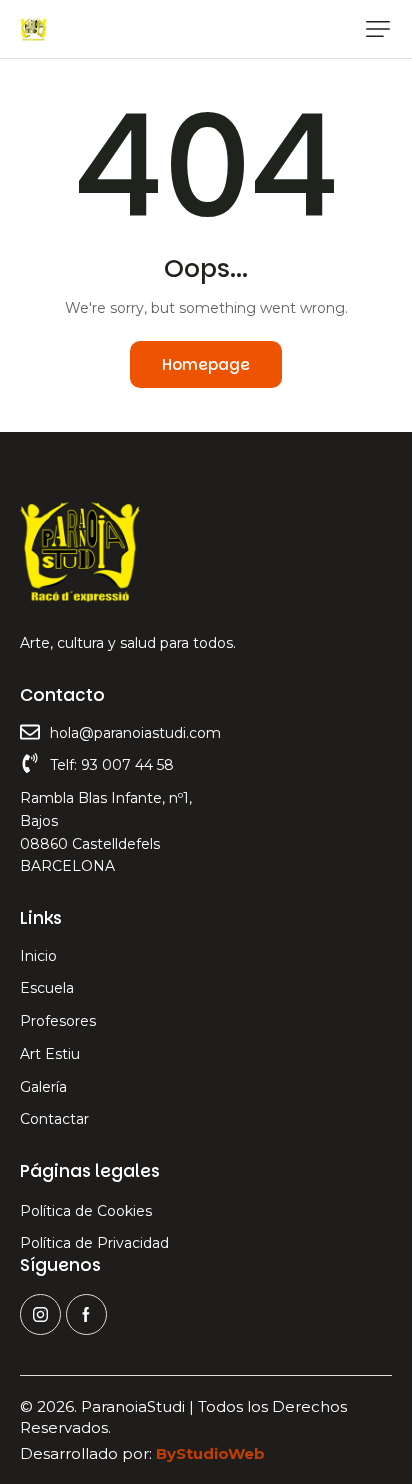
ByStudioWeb (210, 1453)
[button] (378, 29)
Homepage (206, 364)
